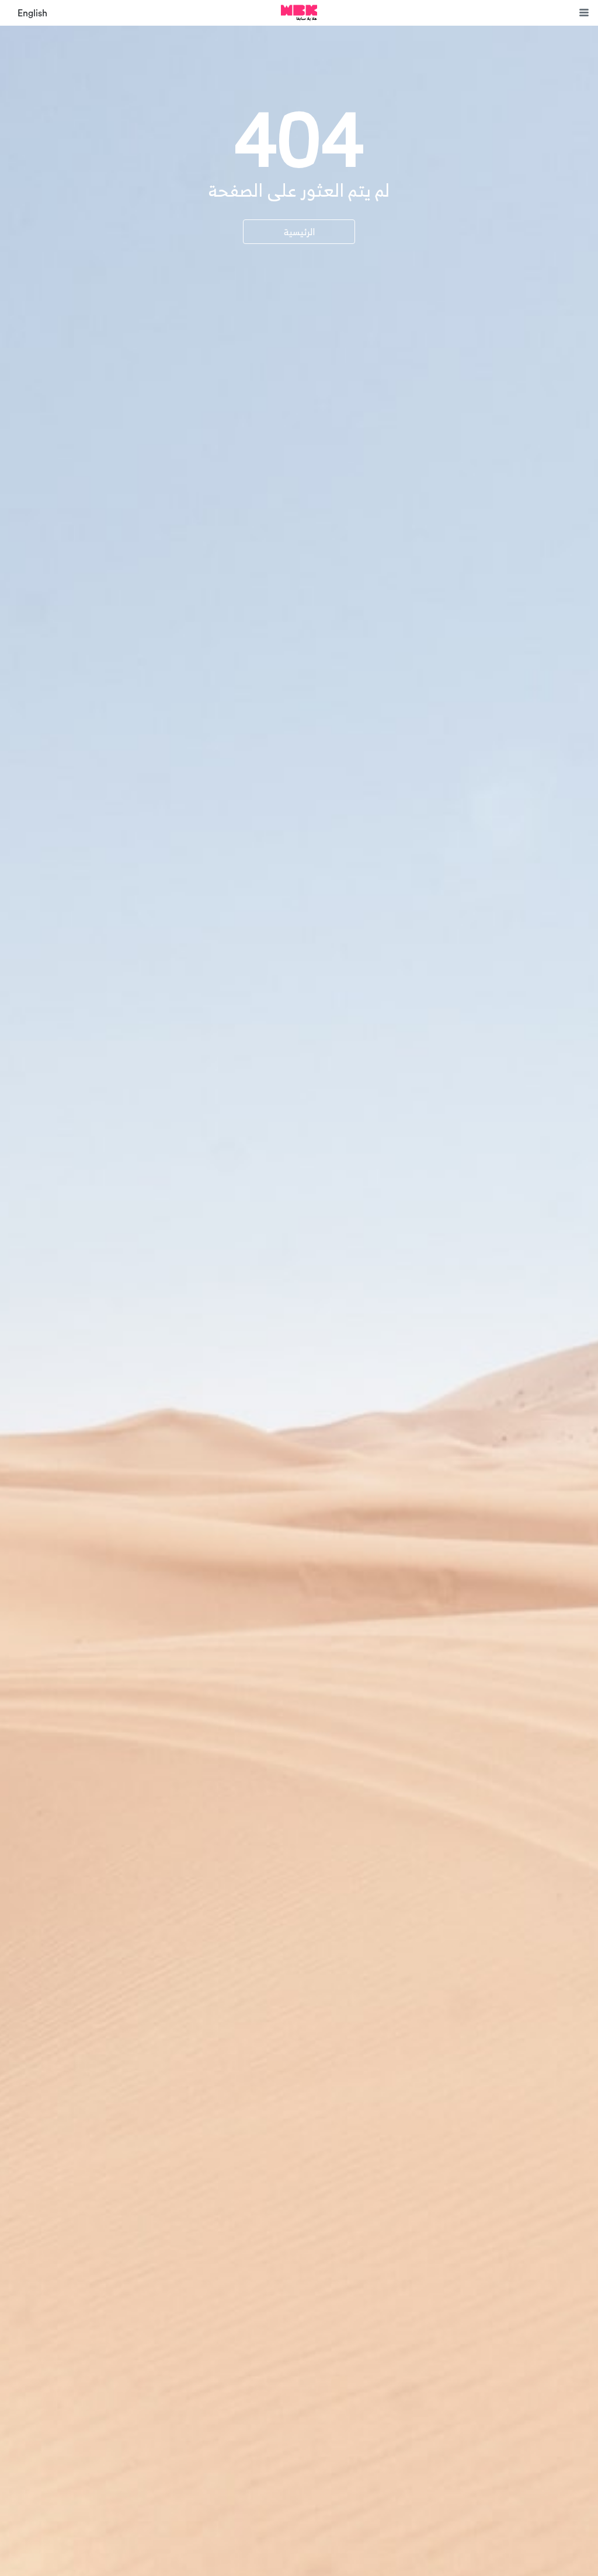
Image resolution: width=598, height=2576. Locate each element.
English (32, 13)
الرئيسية (299, 232)
